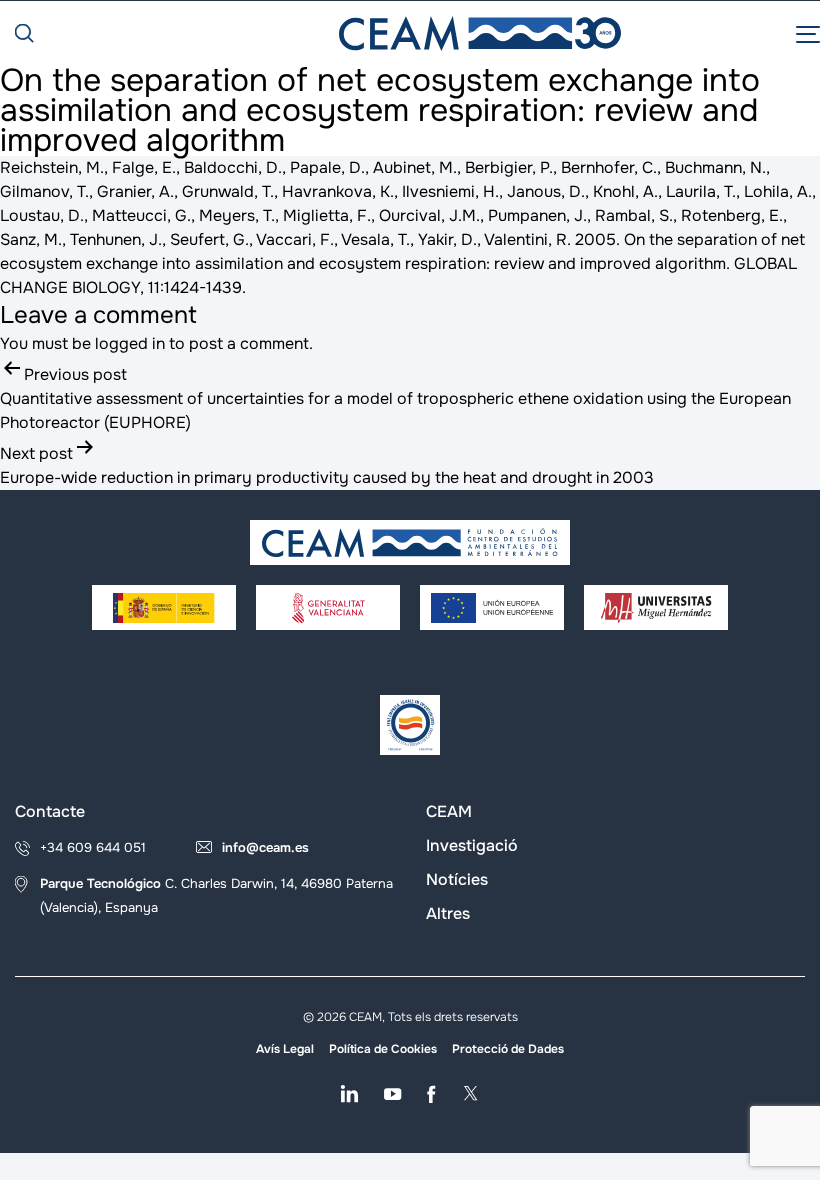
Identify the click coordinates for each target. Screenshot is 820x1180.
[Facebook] (431, 1094)
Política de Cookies (383, 1049)
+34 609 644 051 (93, 847)
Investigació (472, 845)
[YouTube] (393, 1094)
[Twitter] (470, 1094)
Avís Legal (285, 1049)
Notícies (457, 879)
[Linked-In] (349, 1094)
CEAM (449, 811)
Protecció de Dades (508, 1049)
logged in (130, 343)
